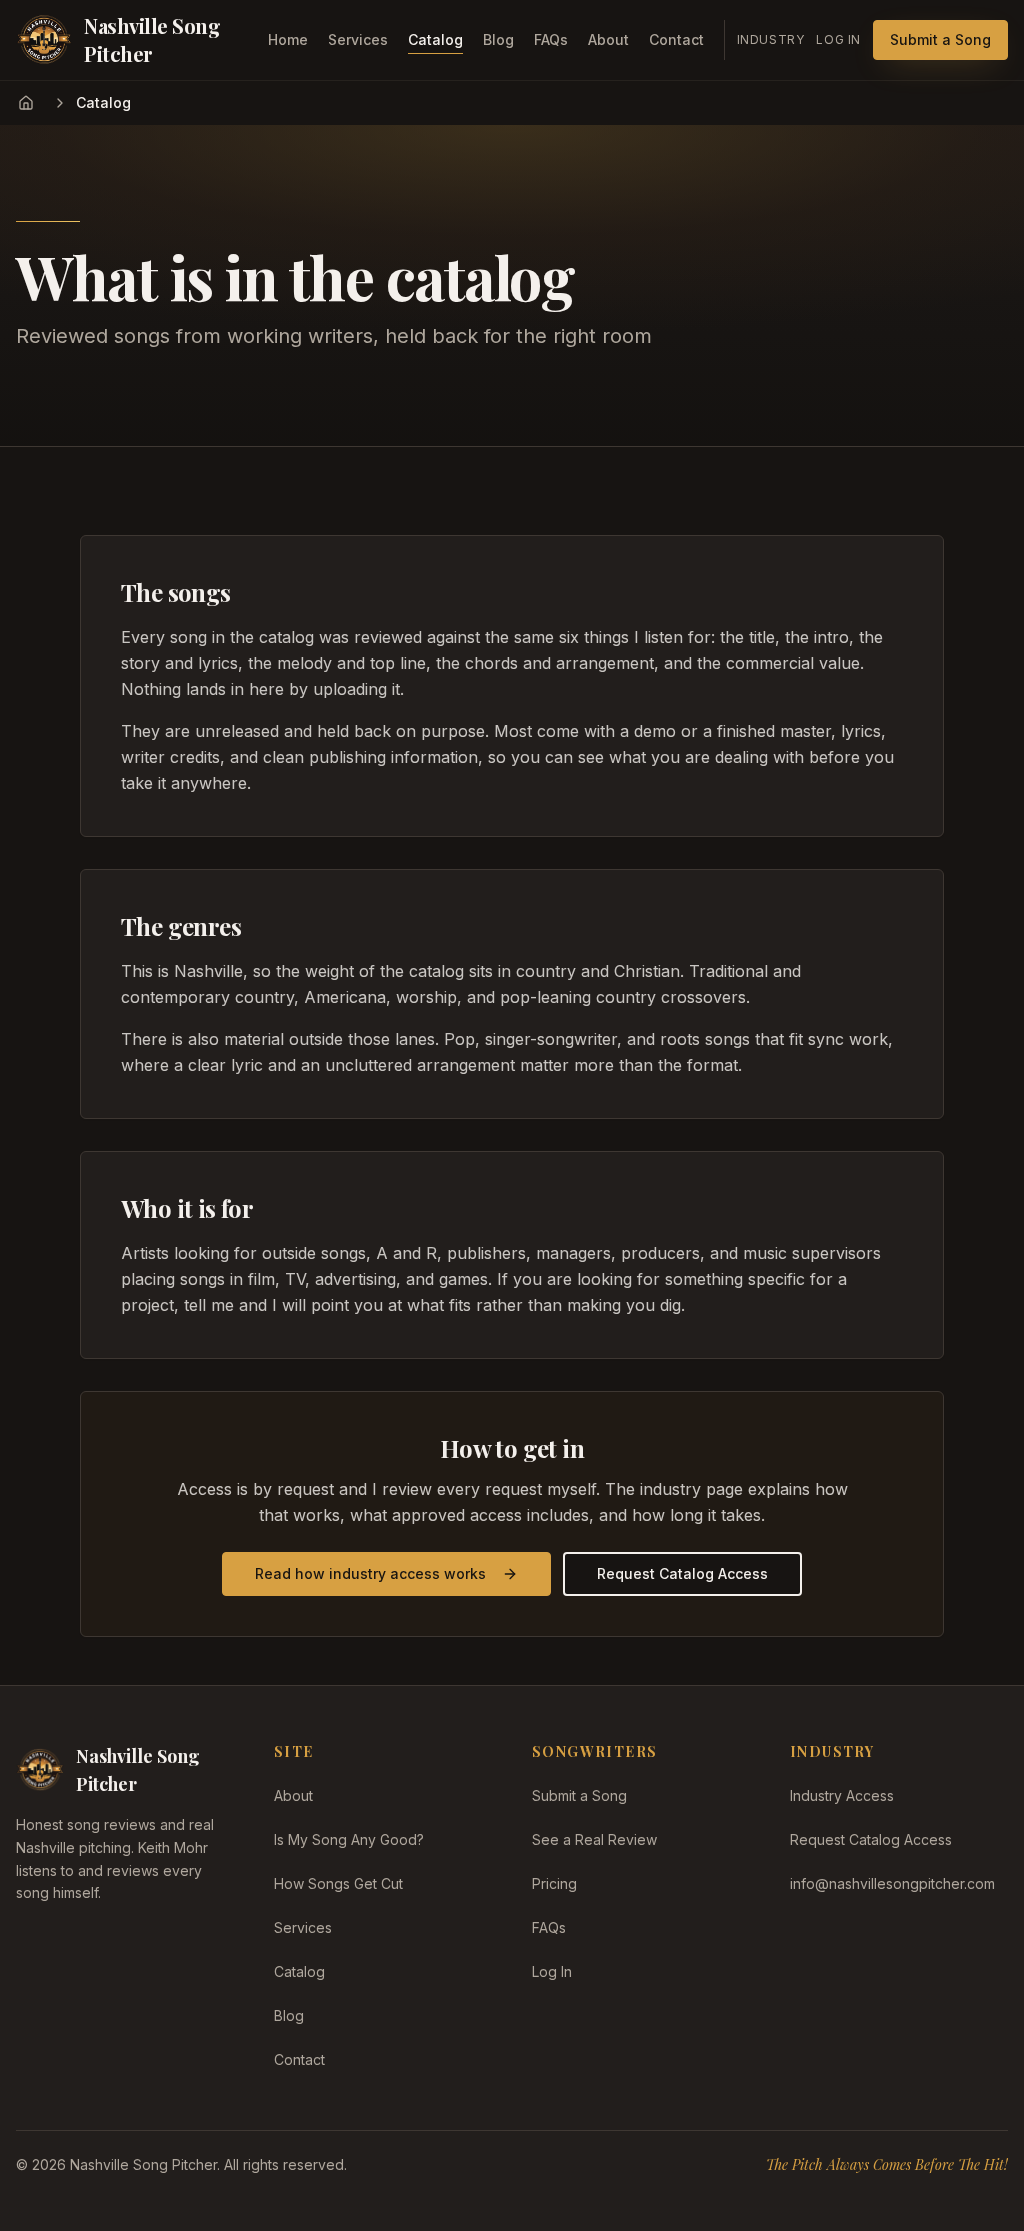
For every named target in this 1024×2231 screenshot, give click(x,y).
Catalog (435, 39)
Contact (676, 39)
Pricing (554, 1883)
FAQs (551, 39)
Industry (771, 39)
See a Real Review (594, 1839)
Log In (838, 39)
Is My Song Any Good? (349, 1839)
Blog (498, 39)
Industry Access (842, 1795)
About (608, 39)
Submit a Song (940, 39)
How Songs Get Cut (338, 1883)
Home (288, 39)
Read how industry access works (370, 1573)
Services (358, 39)
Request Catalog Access (682, 1573)
